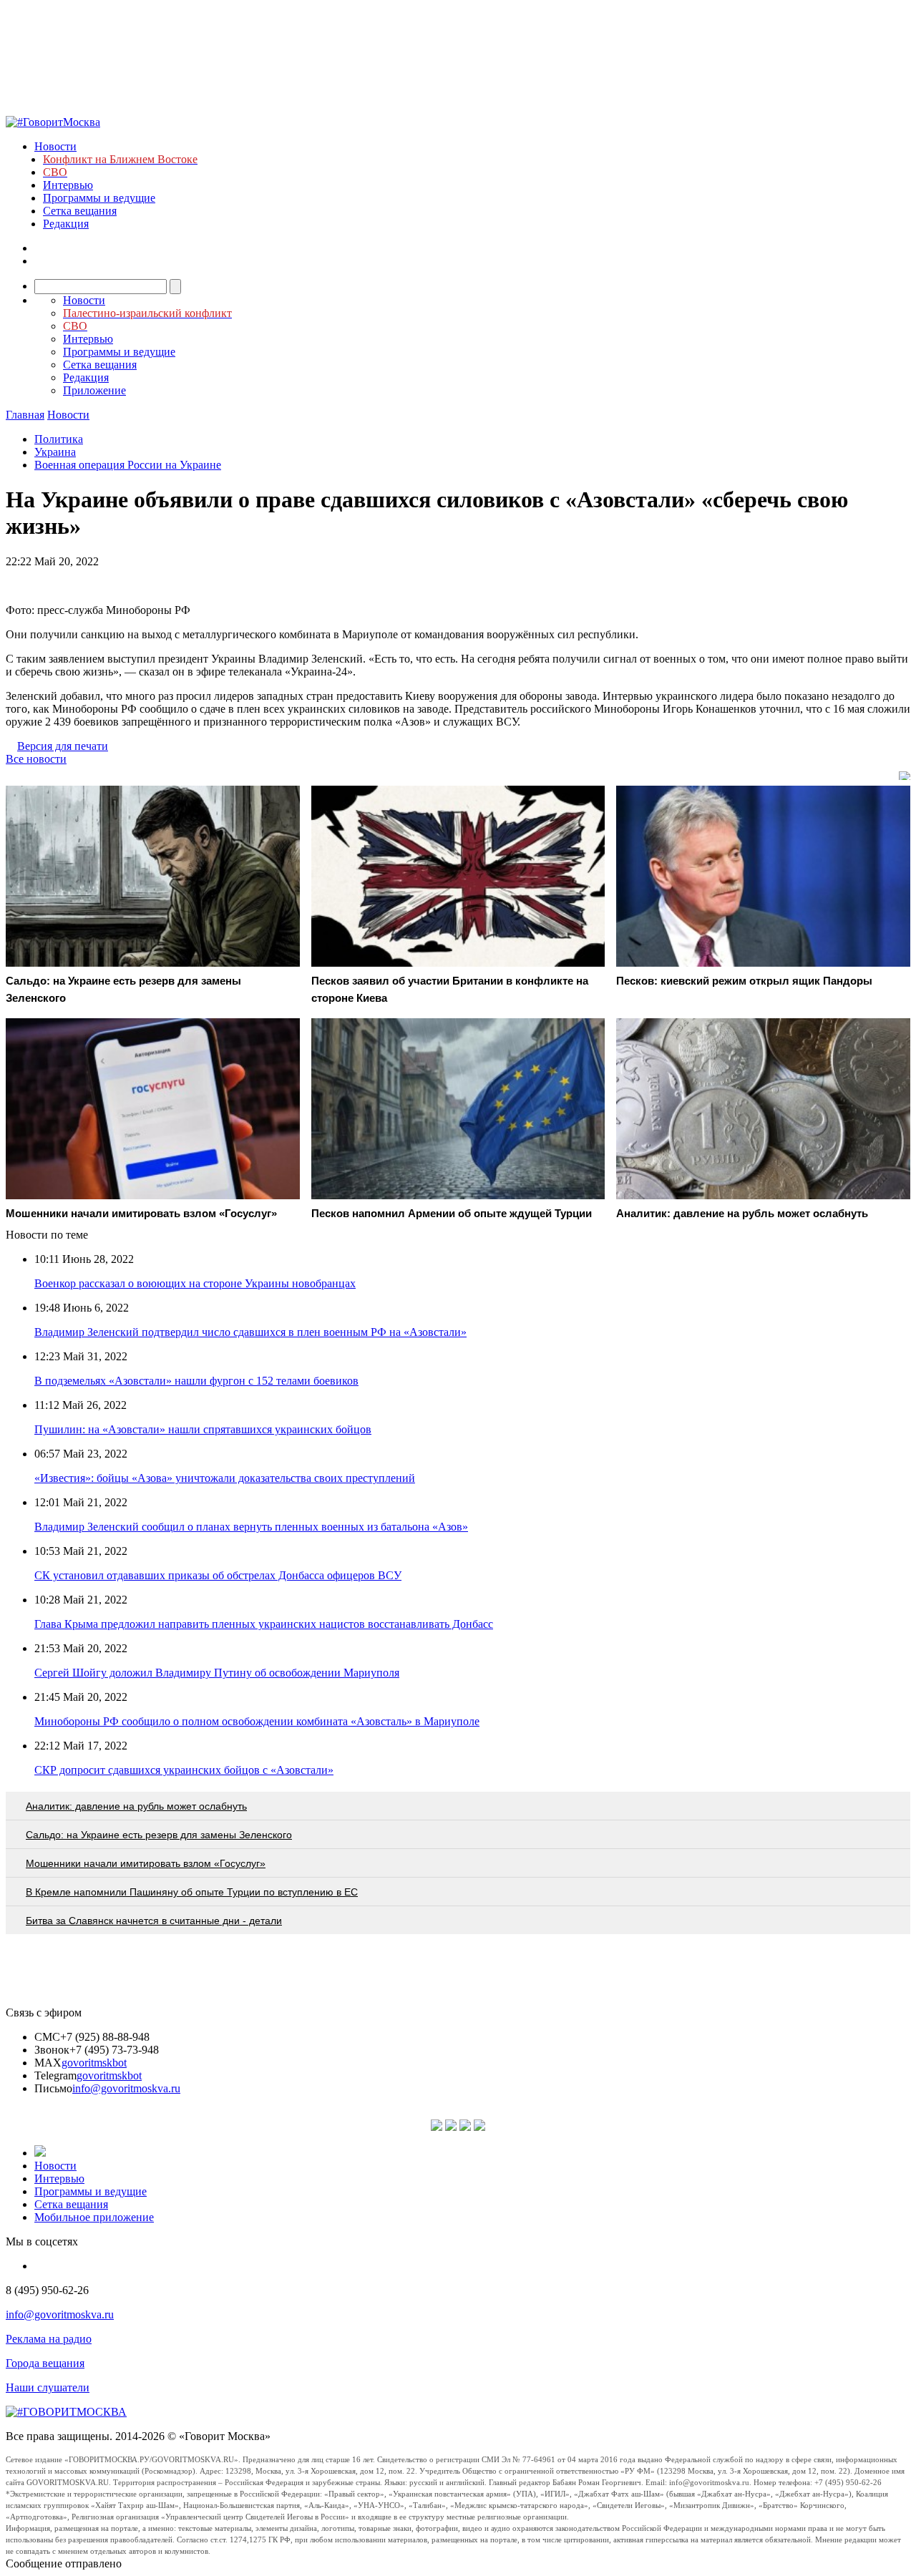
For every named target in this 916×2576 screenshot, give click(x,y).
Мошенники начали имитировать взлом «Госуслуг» (146, 1863)
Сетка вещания (80, 211)
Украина (55, 452)
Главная (25, 415)
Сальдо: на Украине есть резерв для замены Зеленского (159, 1835)
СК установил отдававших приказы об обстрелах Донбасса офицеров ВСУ (218, 1575)
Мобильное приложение (94, 2217)
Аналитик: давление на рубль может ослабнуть (136, 1806)
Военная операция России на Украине (128, 465)
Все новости (36, 759)
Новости (55, 146)
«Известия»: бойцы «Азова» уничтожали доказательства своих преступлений (225, 1478)
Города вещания (45, 2363)
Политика (59, 439)
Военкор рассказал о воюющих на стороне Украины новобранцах (195, 1283)
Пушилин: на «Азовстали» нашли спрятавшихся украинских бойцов (203, 1429)
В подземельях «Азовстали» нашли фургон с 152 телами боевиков (196, 1381)
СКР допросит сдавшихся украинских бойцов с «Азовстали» (184, 1770)
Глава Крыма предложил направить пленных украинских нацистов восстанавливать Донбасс (264, 1624)
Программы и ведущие (99, 198)
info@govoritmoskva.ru (126, 2088)
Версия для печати (63, 746)
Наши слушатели (48, 2387)
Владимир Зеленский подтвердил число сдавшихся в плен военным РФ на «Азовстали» (250, 1332)
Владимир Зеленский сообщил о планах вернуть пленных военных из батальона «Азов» (251, 1527)
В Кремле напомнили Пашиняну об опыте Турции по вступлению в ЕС (192, 1892)
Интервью (68, 185)
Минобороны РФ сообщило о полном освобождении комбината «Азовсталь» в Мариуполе (257, 1721)
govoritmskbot (94, 2063)
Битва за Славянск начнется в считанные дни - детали (154, 1921)
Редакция (66, 224)
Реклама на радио (49, 2339)
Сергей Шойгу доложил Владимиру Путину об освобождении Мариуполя (217, 1673)
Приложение (94, 390)
